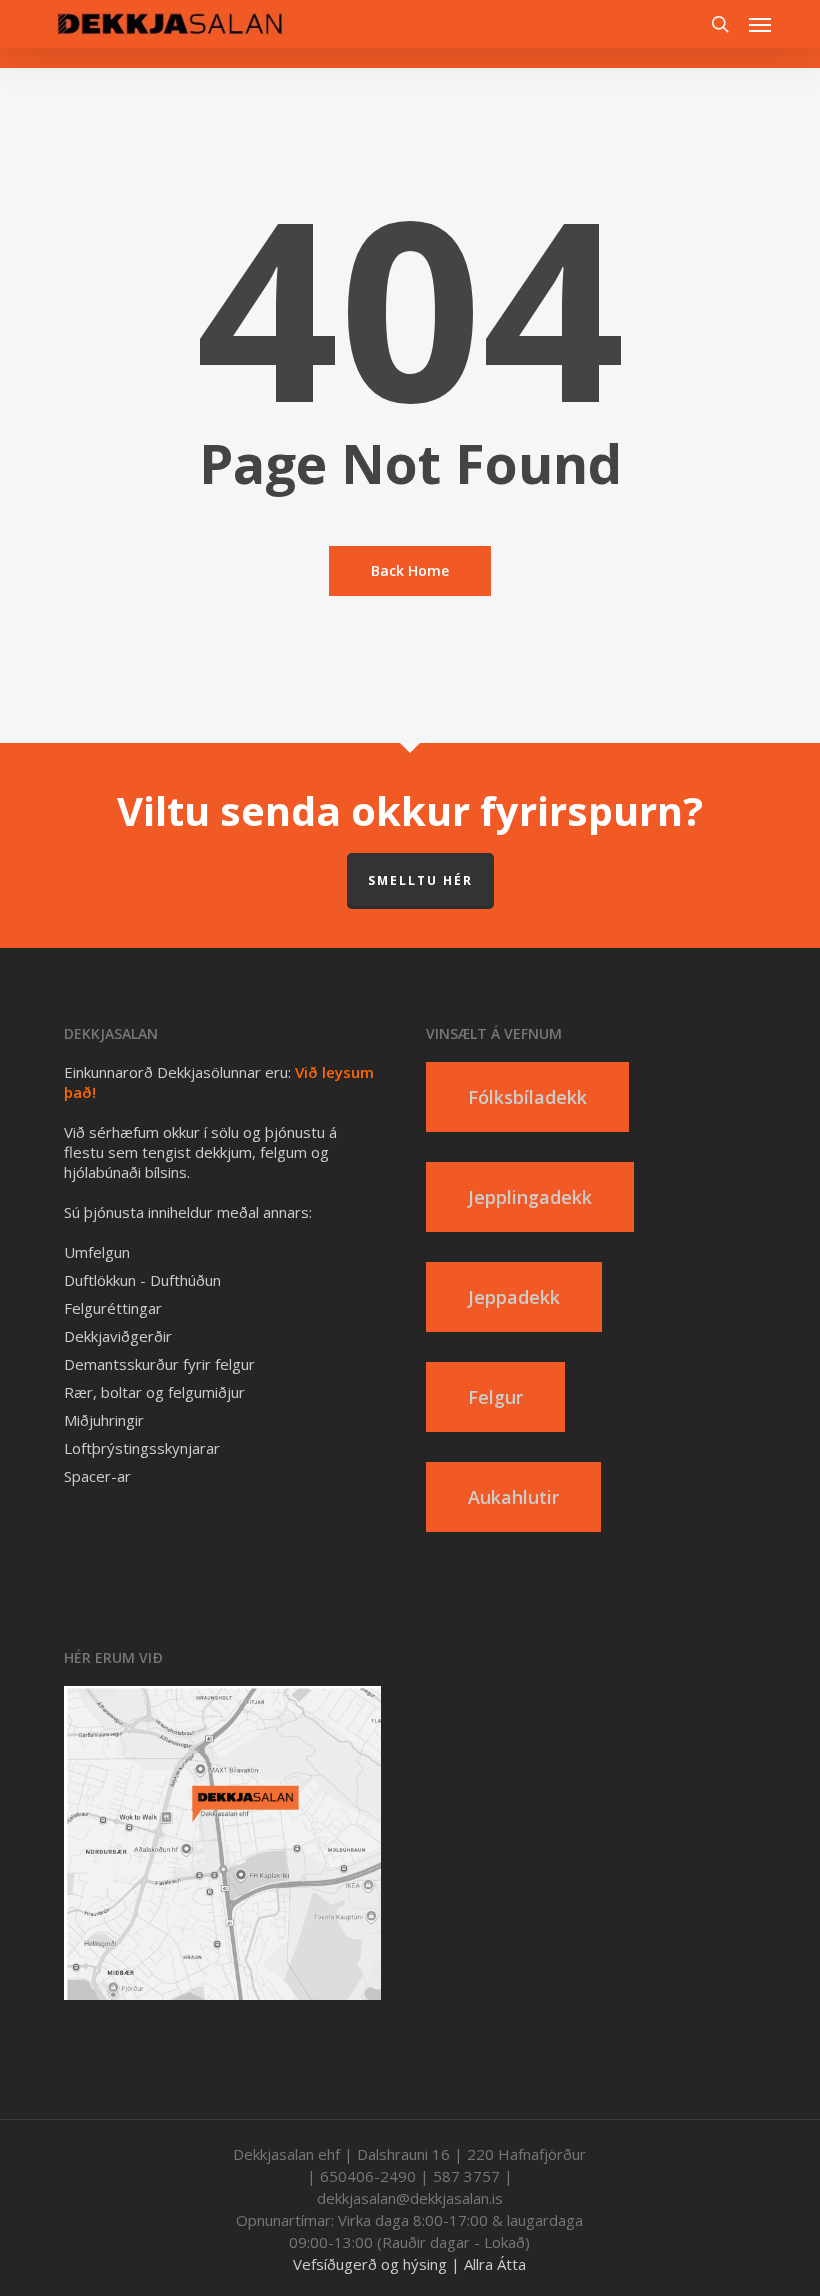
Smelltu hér (420, 880)
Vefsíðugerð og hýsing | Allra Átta (409, 2264)
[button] (760, 24)
